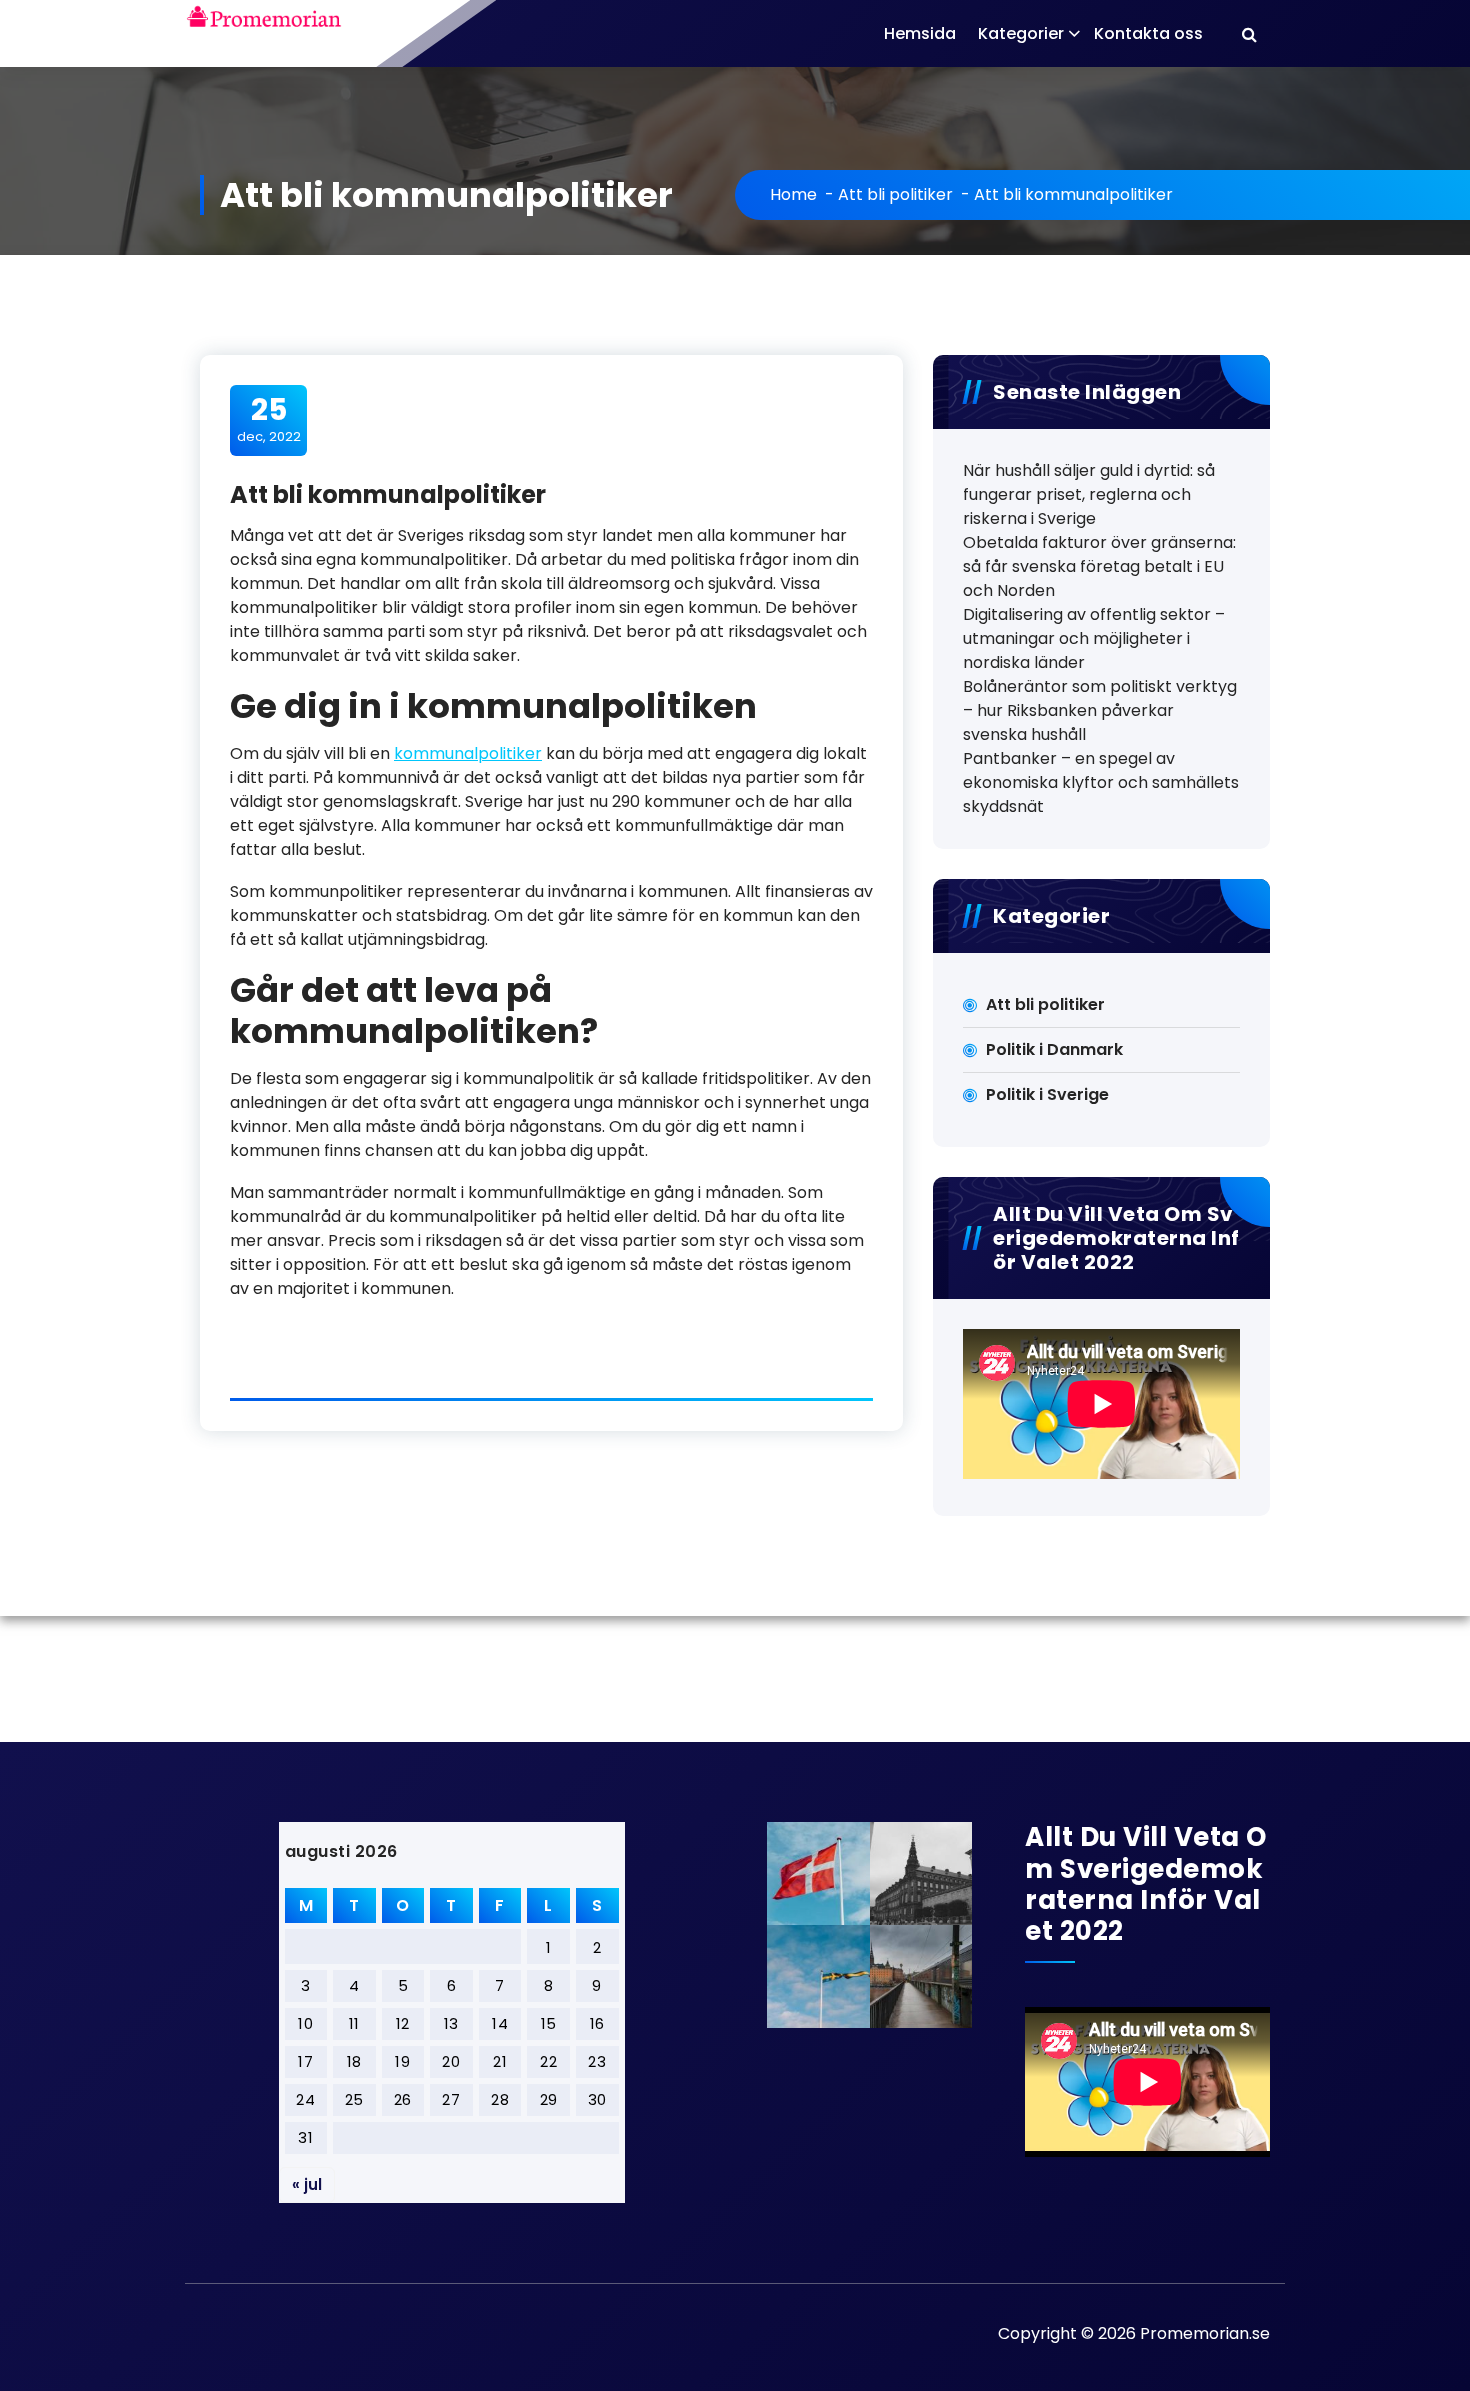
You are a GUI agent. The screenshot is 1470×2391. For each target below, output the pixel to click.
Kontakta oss (1148, 33)
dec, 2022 (269, 419)
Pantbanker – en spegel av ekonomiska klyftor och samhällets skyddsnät (1101, 782)
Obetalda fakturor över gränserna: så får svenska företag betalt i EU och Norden (1099, 566)
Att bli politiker (895, 194)
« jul (307, 2184)
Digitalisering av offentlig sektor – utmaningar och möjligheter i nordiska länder (1094, 638)
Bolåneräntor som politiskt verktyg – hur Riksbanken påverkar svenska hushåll (1100, 710)
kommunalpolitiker (468, 753)
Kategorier (1021, 33)
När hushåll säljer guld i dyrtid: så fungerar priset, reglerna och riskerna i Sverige (1089, 494)
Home (793, 194)
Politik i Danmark (1054, 1049)
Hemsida (920, 33)
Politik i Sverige (1047, 1094)
